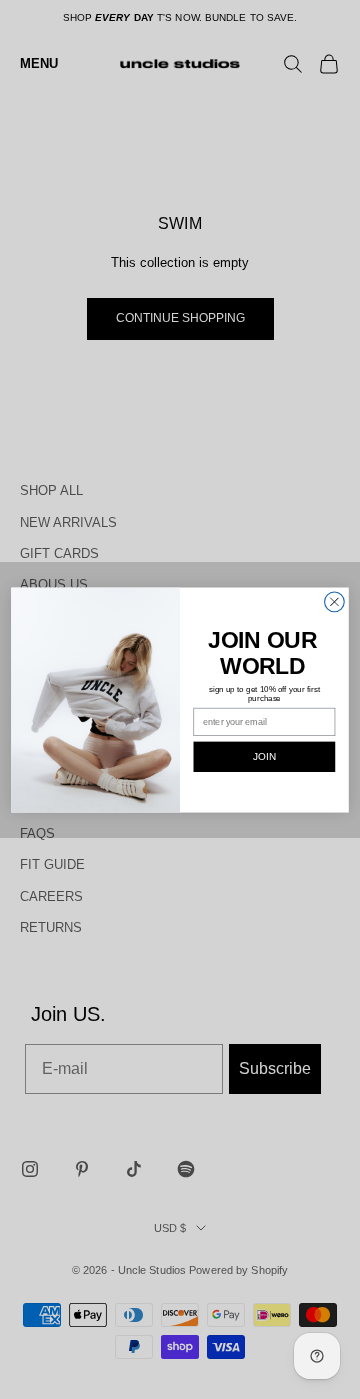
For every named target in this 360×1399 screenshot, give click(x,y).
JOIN (264, 756)
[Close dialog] (335, 602)
